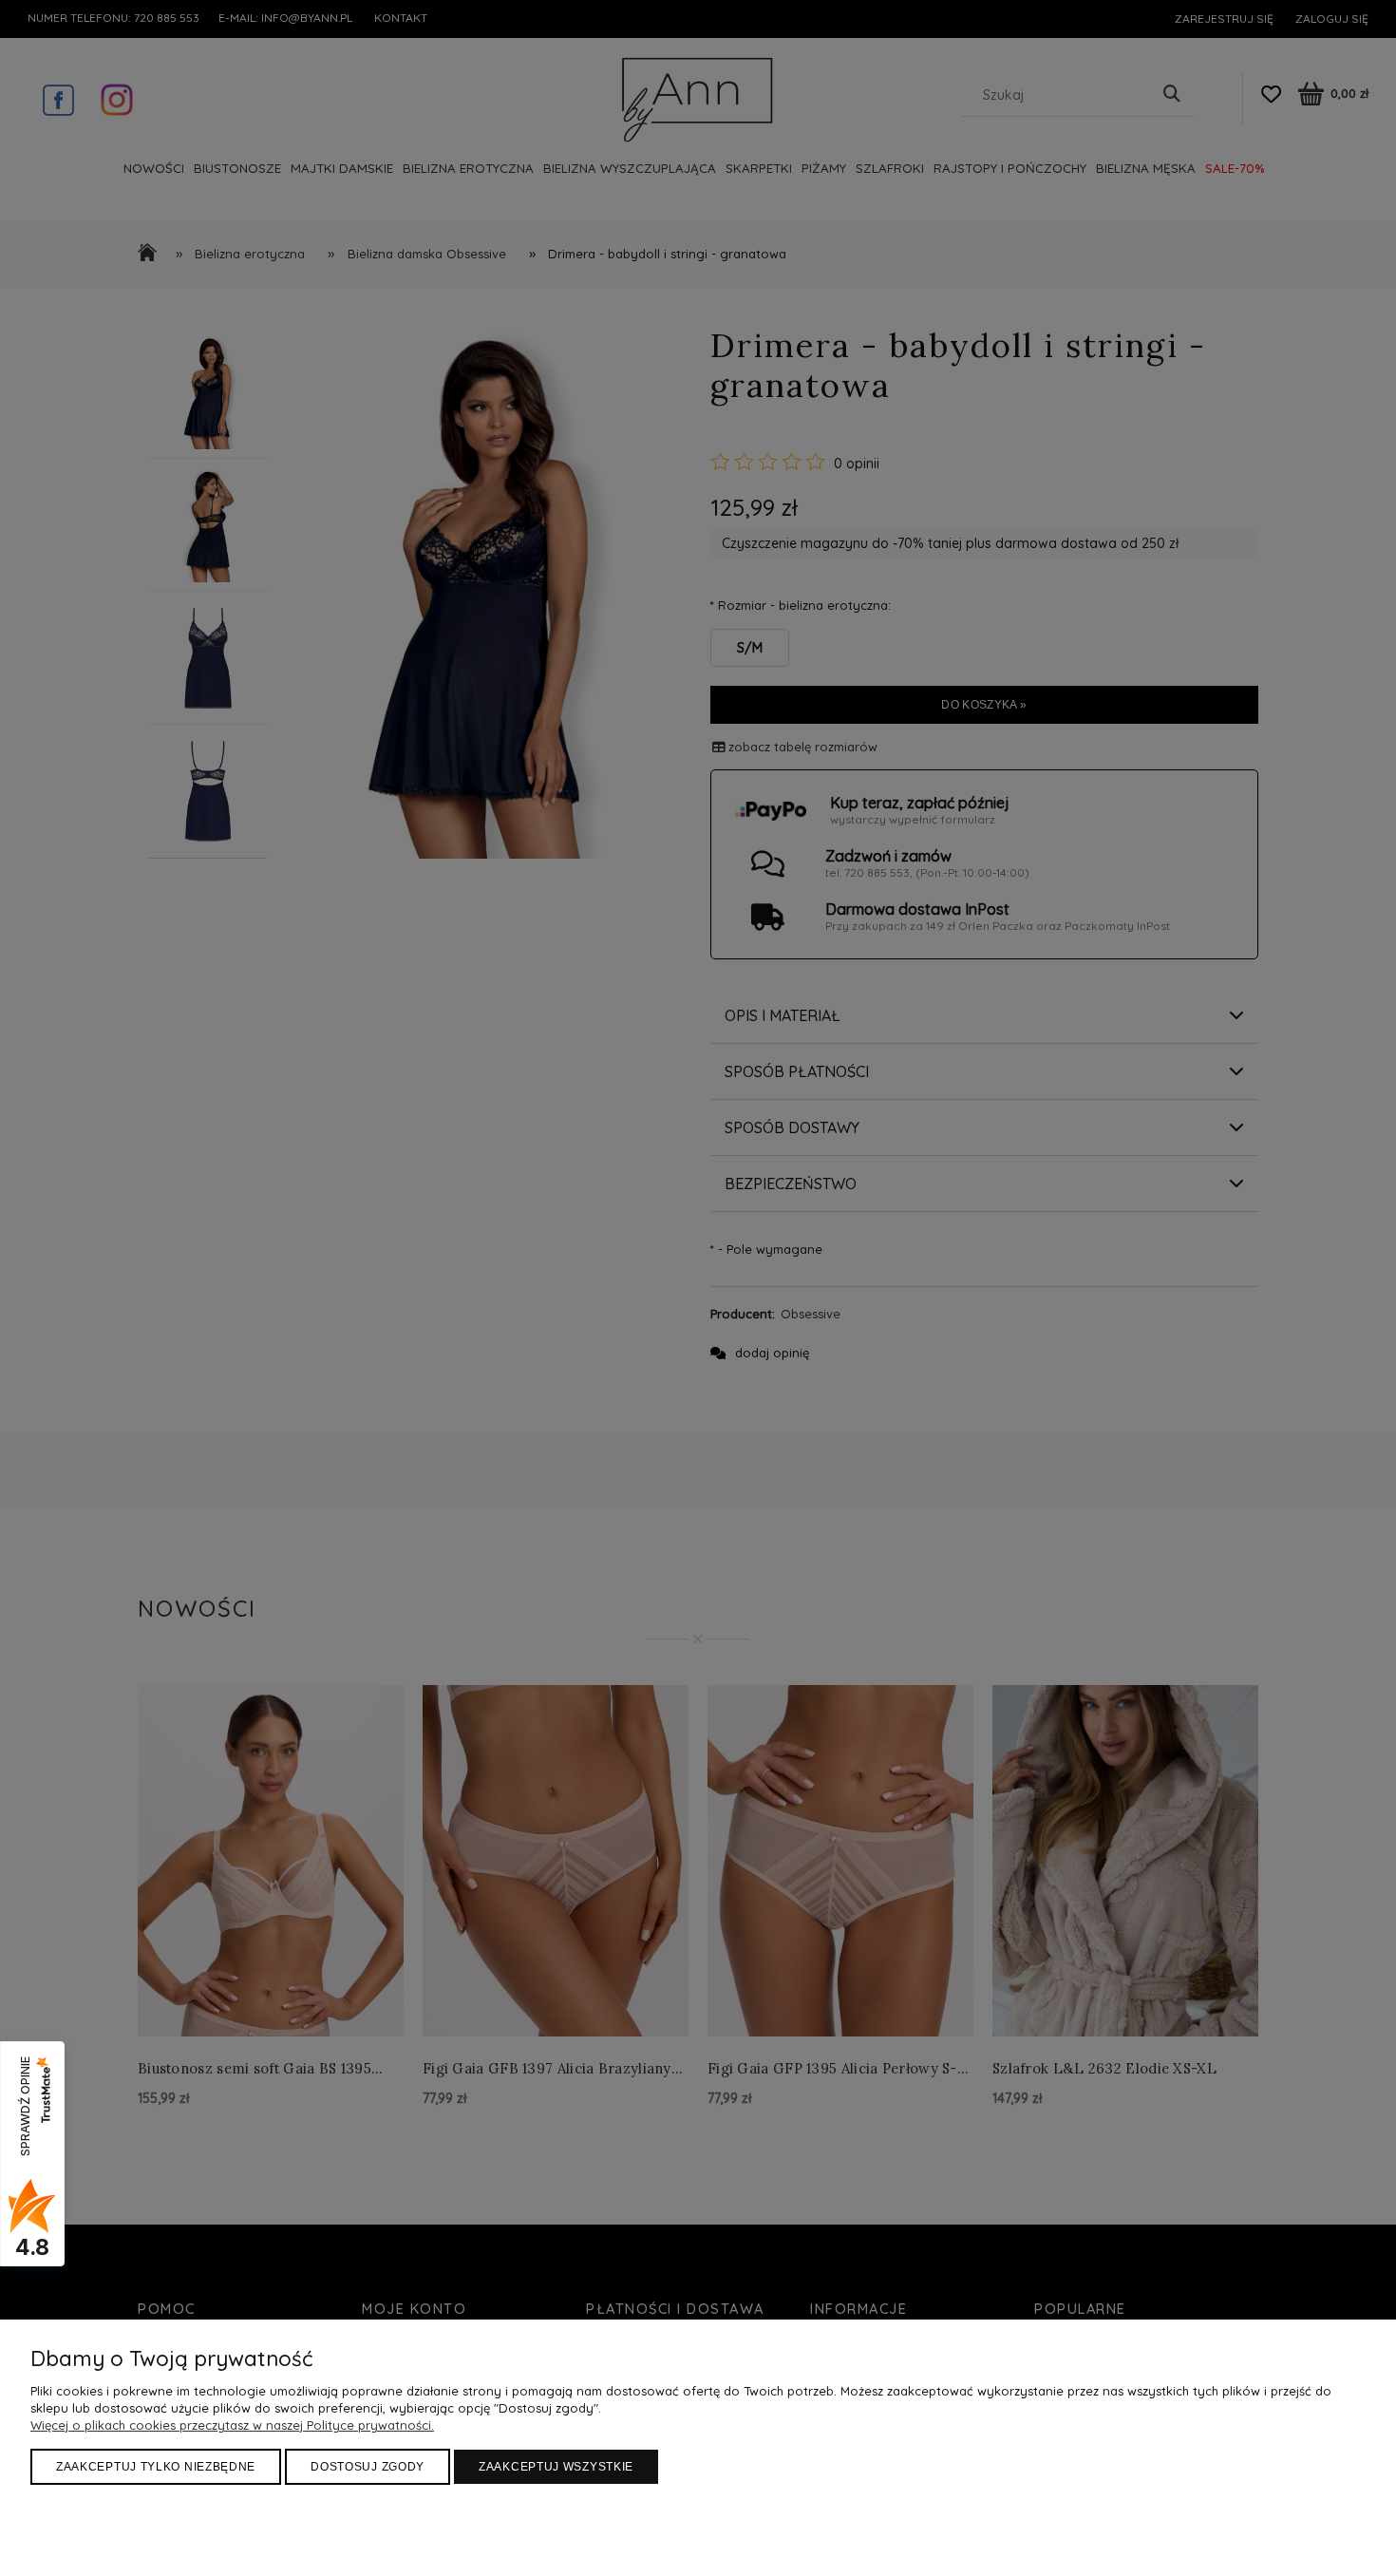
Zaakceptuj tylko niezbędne (156, 2467)
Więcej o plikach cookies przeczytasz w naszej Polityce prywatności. (232, 2425)
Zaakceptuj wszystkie (556, 2467)
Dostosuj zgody (368, 2467)
